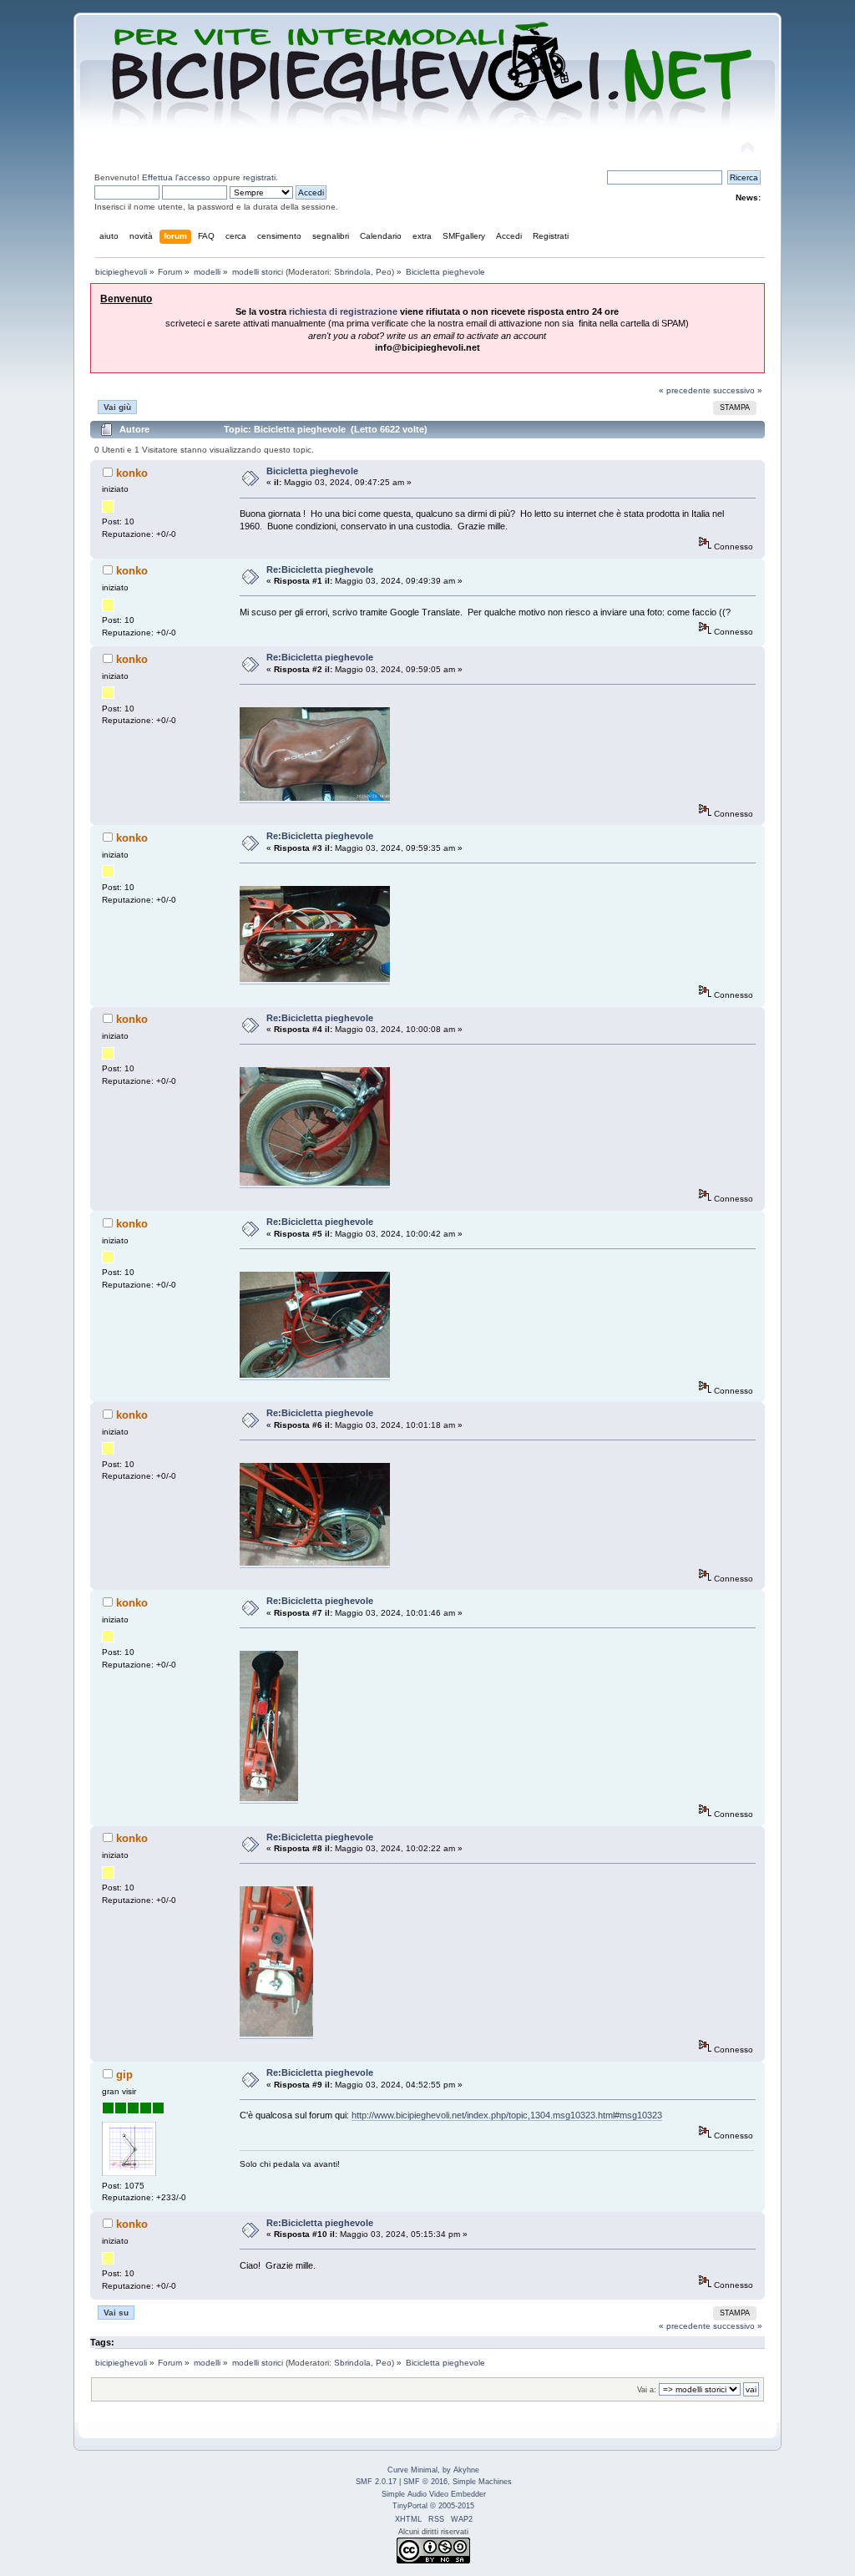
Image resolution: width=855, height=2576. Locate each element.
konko (132, 473)
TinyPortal (410, 2506)
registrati (259, 177)
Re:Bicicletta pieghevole (320, 569)
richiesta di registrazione (343, 311)
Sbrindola (352, 272)
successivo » (738, 390)
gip (124, 2075)
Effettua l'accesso (176, 177)
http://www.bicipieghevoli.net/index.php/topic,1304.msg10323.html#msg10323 (507, 2115)
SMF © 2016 (425, 2482)
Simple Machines (482, 2482)
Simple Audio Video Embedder (434, 2494)
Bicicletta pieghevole (312, 471)
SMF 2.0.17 (376, 2482)
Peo (384, 272)
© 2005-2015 (452, 2506)
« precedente (685, 390)
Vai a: (647, 2390)
